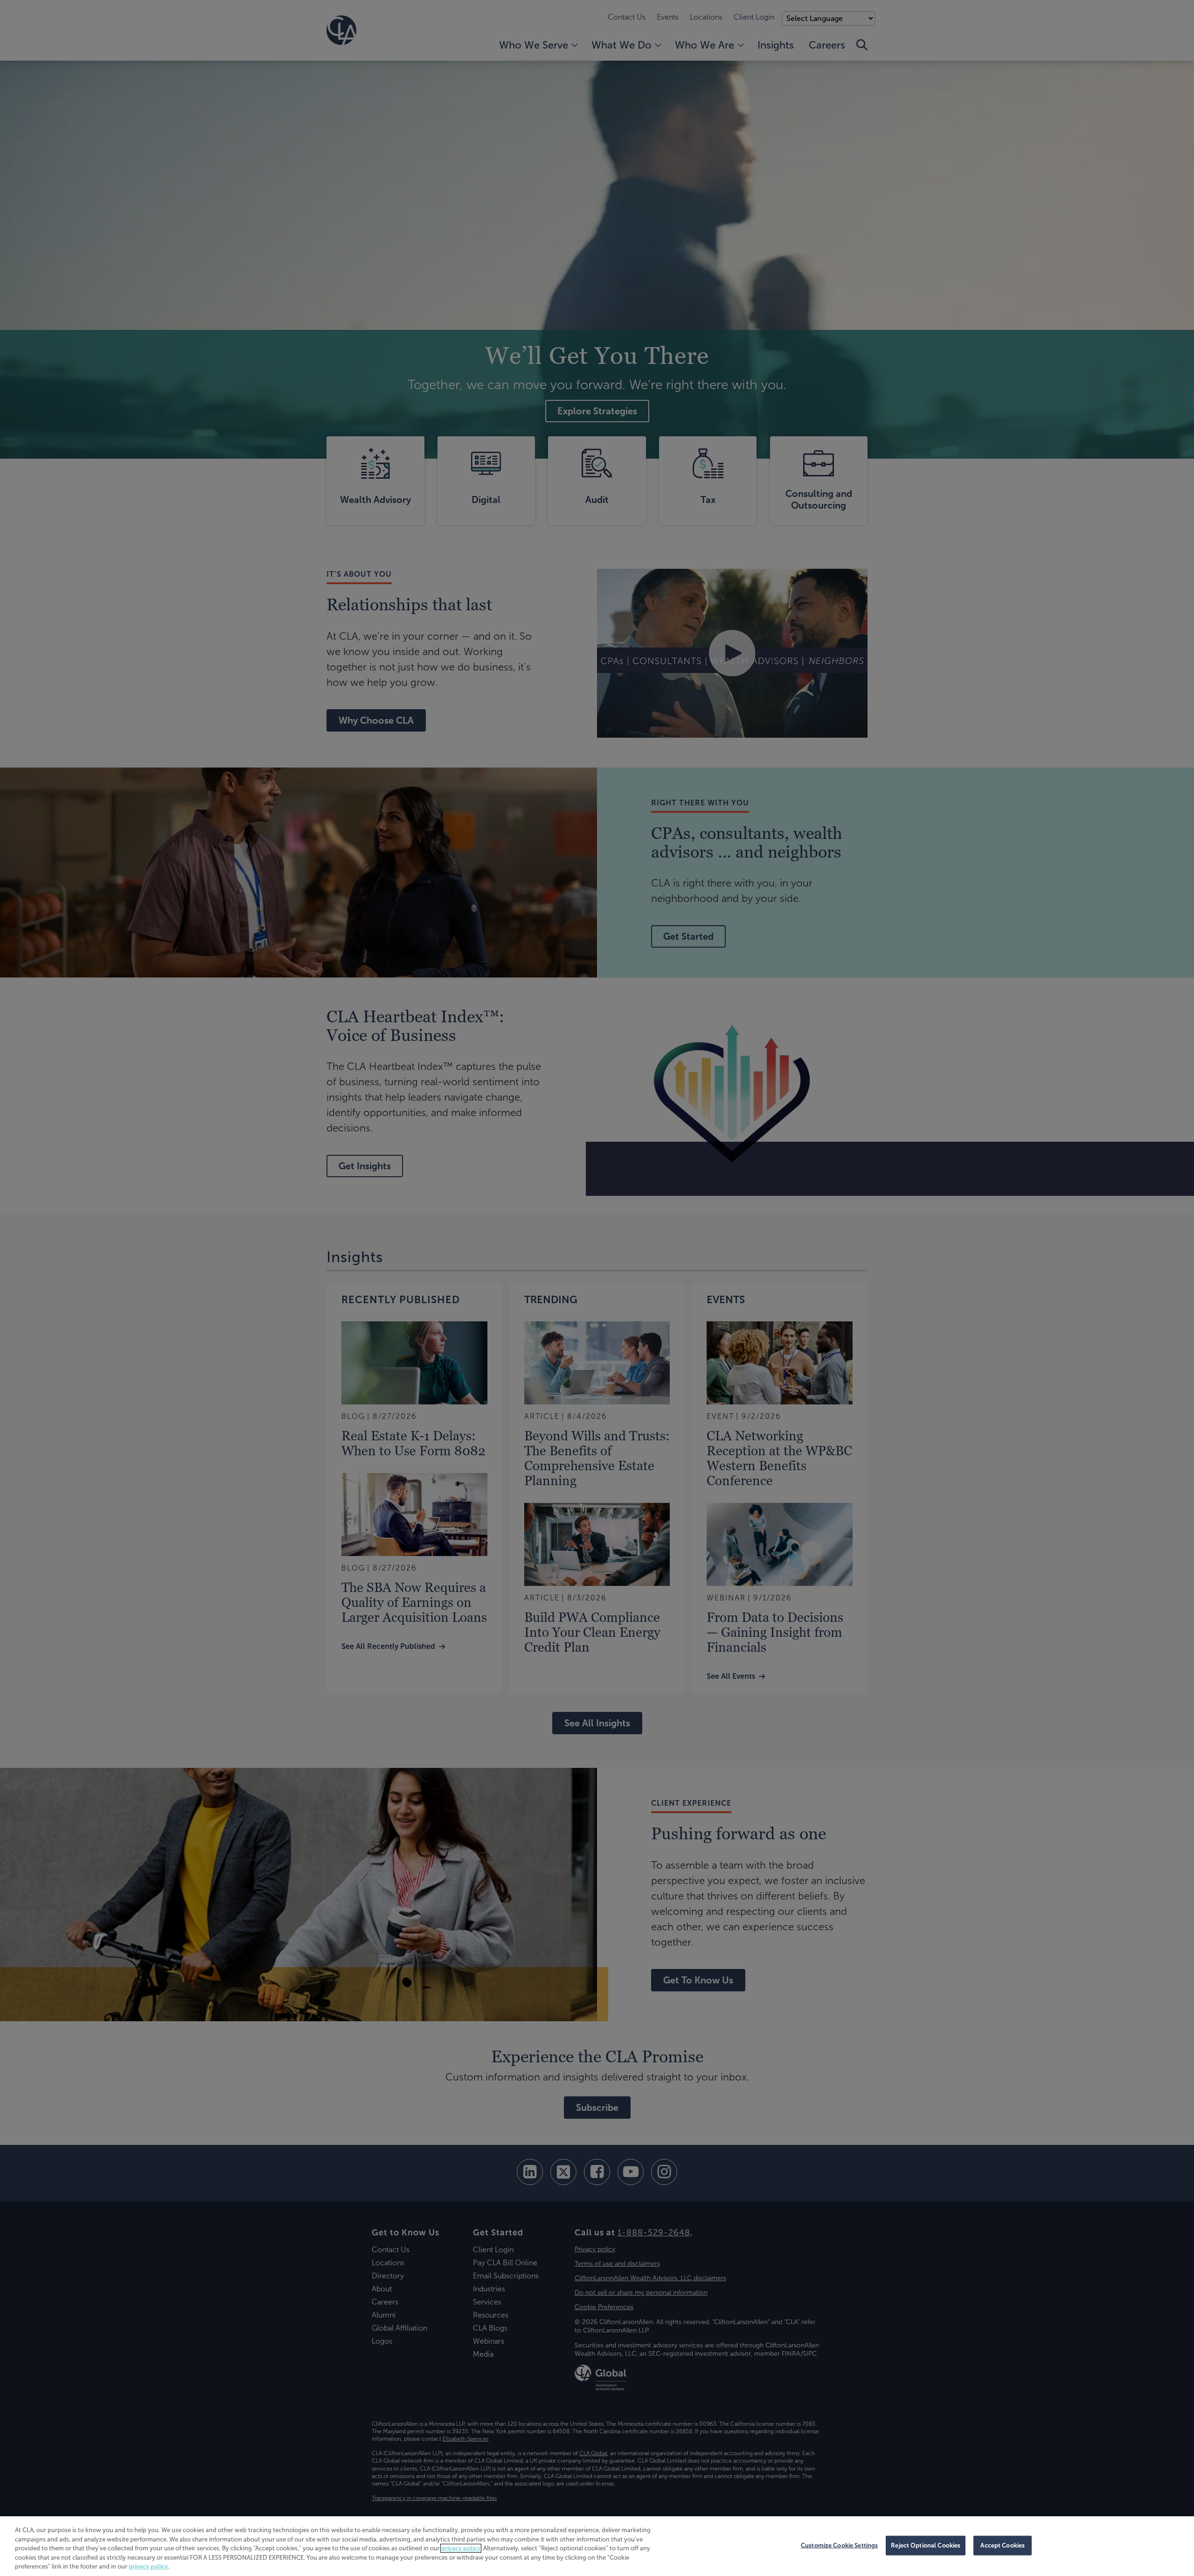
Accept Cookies (1003, 2545)
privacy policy (461, 2548)
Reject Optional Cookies (926, 2545)
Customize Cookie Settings (839, 2545)
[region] (597, 2546)
